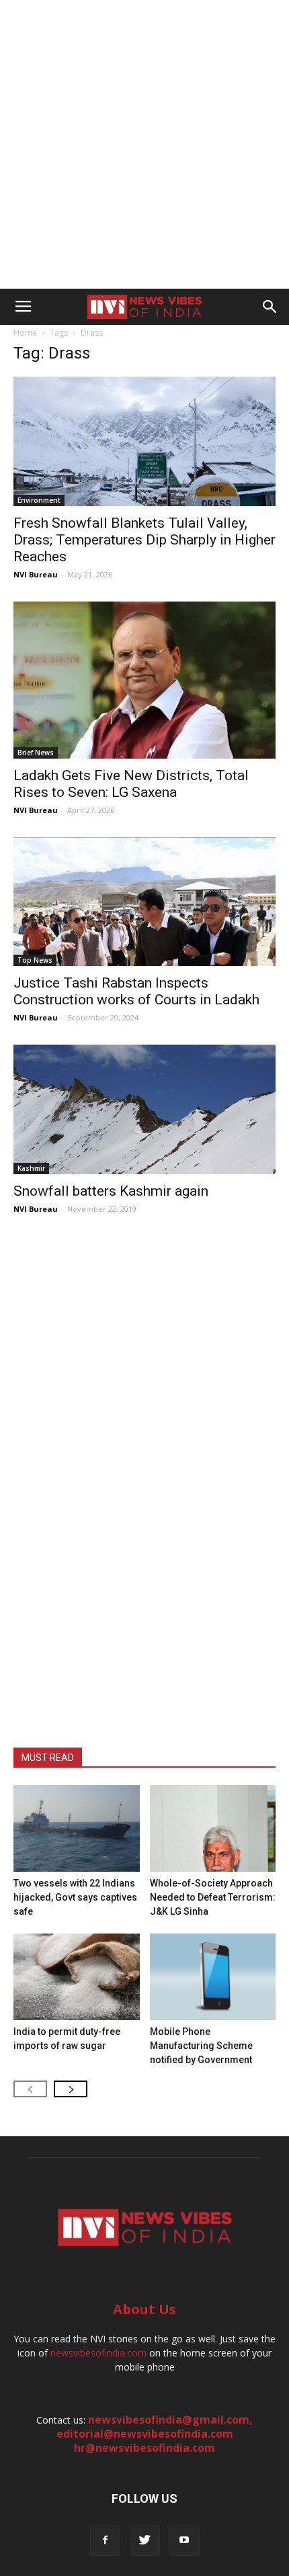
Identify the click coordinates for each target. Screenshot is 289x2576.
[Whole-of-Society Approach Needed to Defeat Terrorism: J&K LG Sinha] (213, 1828)
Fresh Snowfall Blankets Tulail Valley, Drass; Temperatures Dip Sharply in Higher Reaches (144, 540)
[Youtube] (184, 2541)
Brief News (36, 753)
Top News (35, 960)
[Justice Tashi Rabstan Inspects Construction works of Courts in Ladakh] (144, 902)
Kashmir (31, 1168)
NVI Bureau (36, 574)
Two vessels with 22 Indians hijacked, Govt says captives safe (75, 1897)
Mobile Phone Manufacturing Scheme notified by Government (201, 2046)
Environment (39, 500)
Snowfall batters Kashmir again (111, 1191)
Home (25, 333)
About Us (144, 2309)
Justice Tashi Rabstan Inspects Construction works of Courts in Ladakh (136, 991)
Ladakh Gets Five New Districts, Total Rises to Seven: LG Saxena (131, 784)
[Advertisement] (144, 144)
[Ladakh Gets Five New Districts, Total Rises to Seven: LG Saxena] (144, 680)
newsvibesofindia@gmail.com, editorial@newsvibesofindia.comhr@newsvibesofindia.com (155, 2434)
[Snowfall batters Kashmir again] (144, 1109)
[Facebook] (105, 2541)
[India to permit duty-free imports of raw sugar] (77, 1977)
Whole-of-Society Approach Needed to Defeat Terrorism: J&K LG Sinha (213, 1897)
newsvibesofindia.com (98, 2353)
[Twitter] (145, 2541)
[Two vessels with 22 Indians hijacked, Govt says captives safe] (77, 1828)
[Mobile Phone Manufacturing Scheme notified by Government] (213, 1977)
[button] (270, 307)
